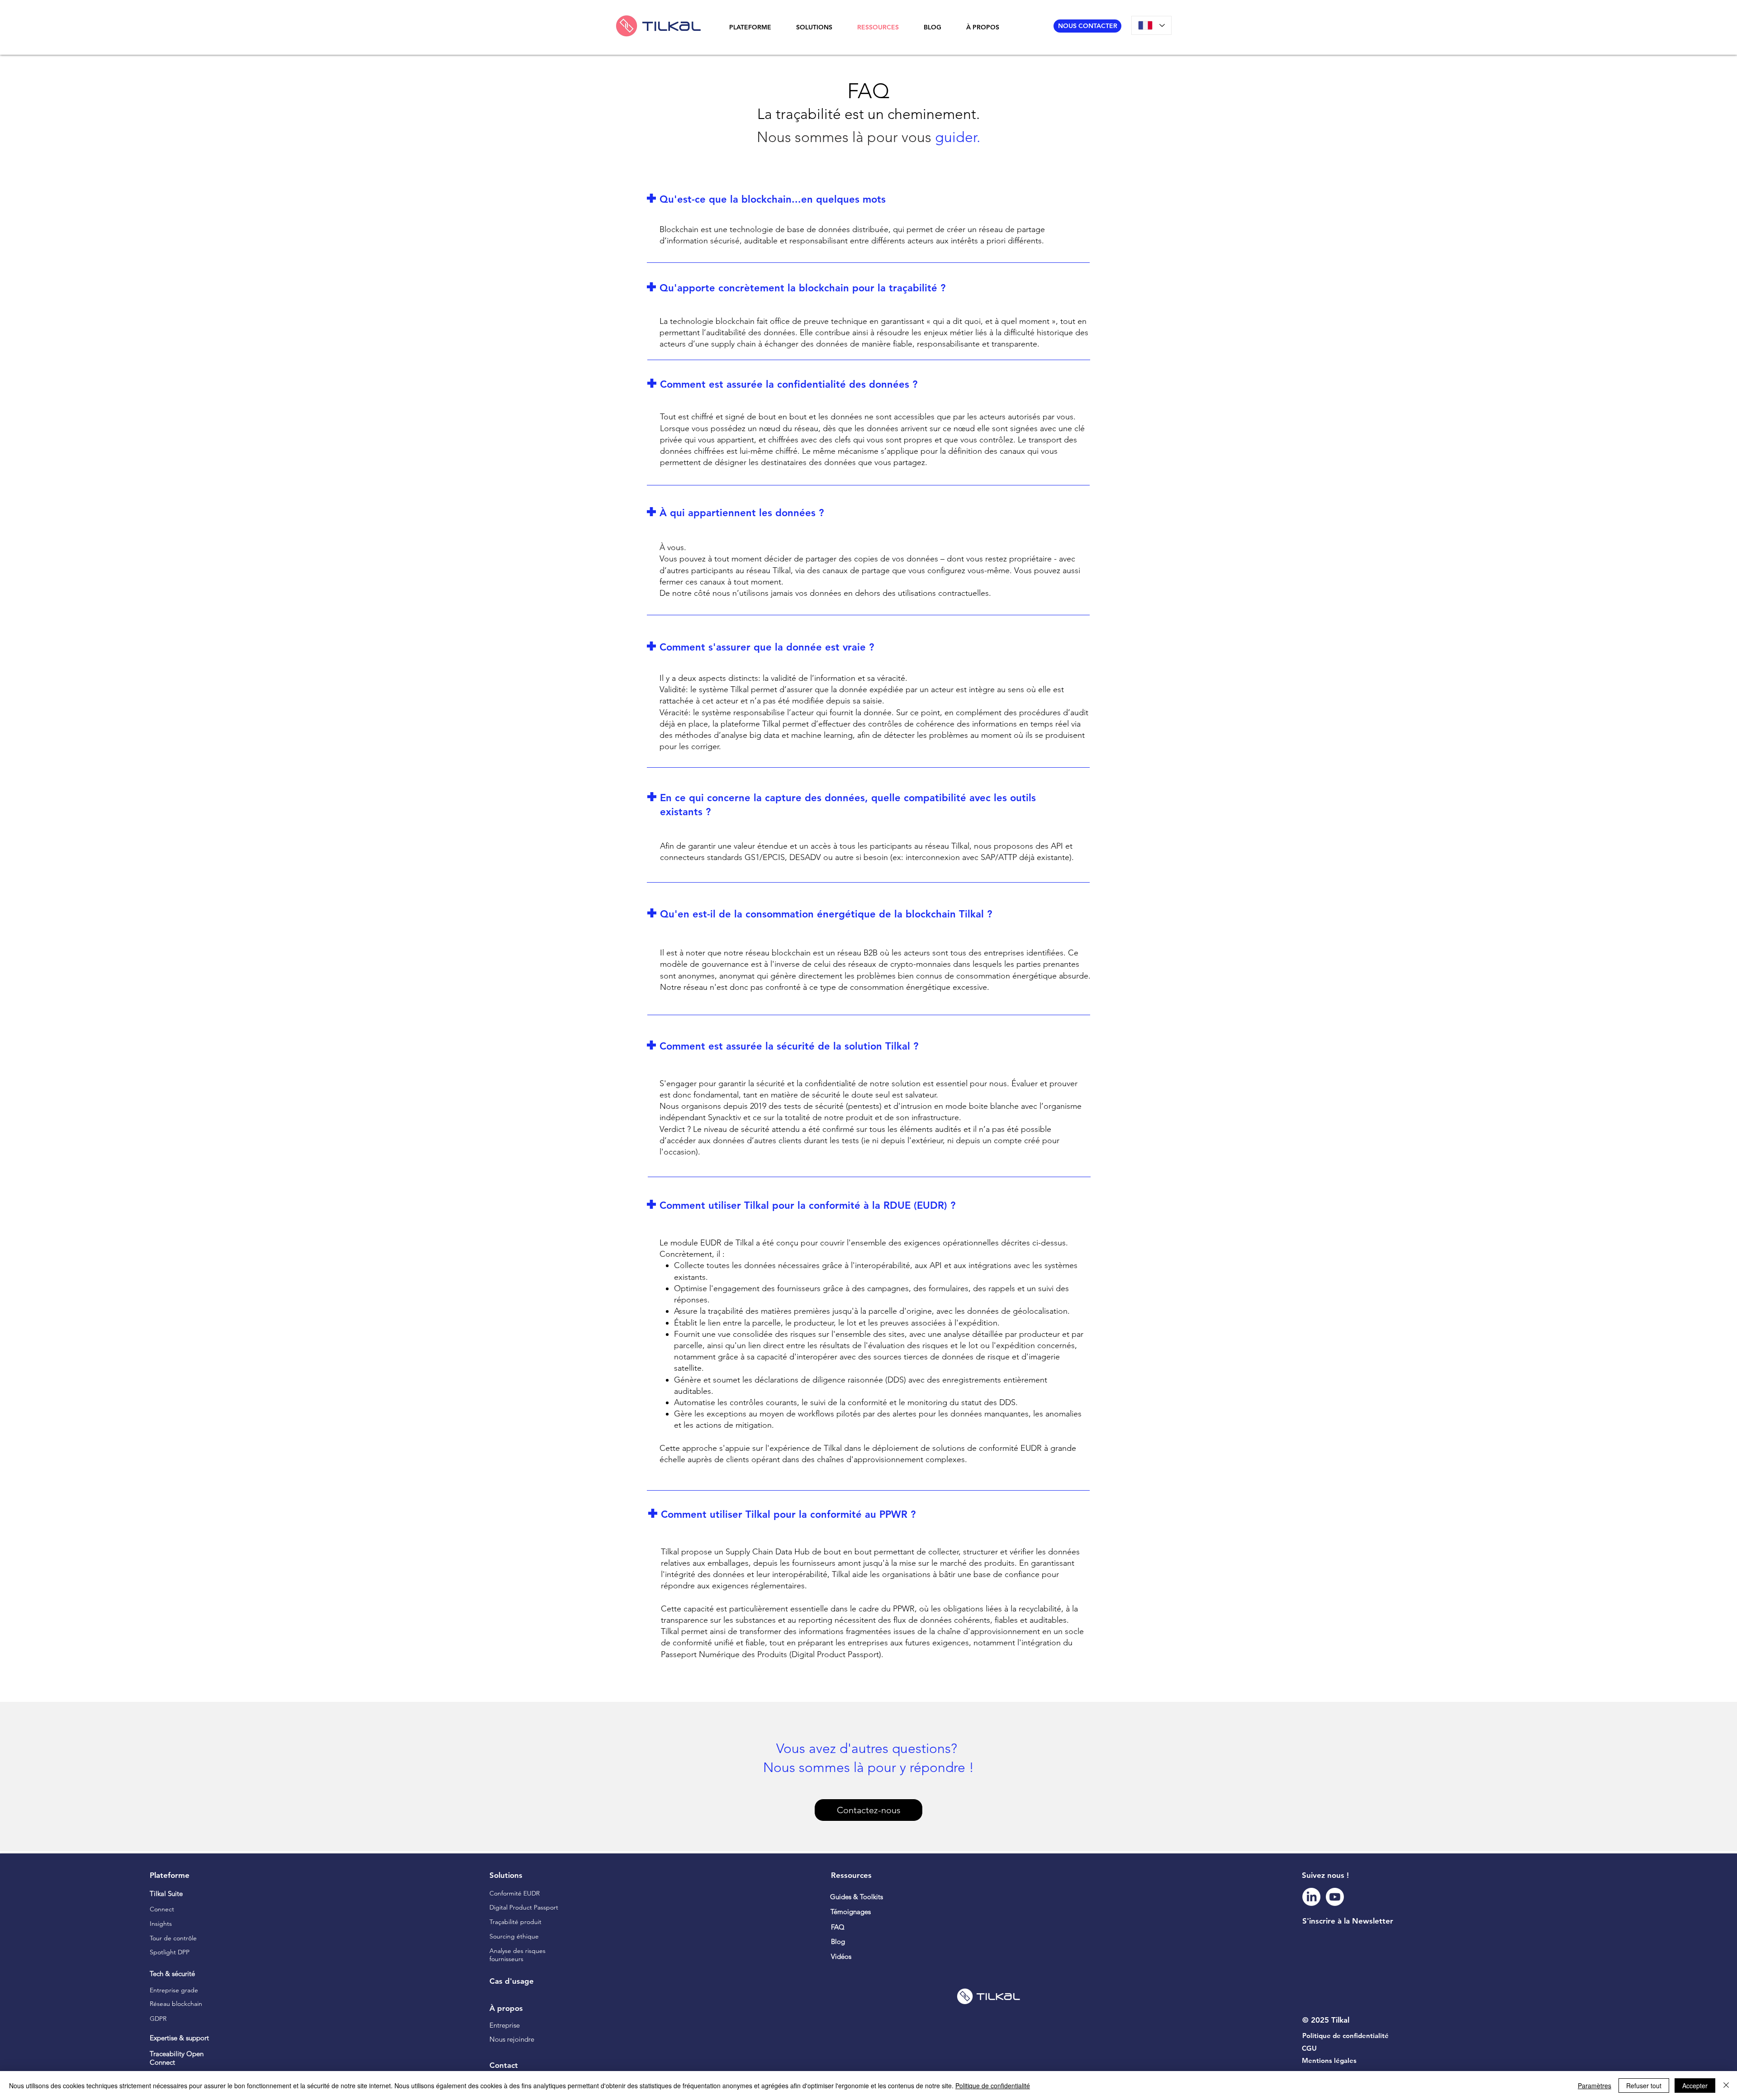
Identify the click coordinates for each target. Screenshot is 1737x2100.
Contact (504, 2065)
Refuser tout (1644, 2086)
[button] (756, 27)
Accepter (1695, 2086)
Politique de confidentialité (993, 2086)
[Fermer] (1726, 2086)
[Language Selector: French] (1151, 25)
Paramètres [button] (1595, 2086)
